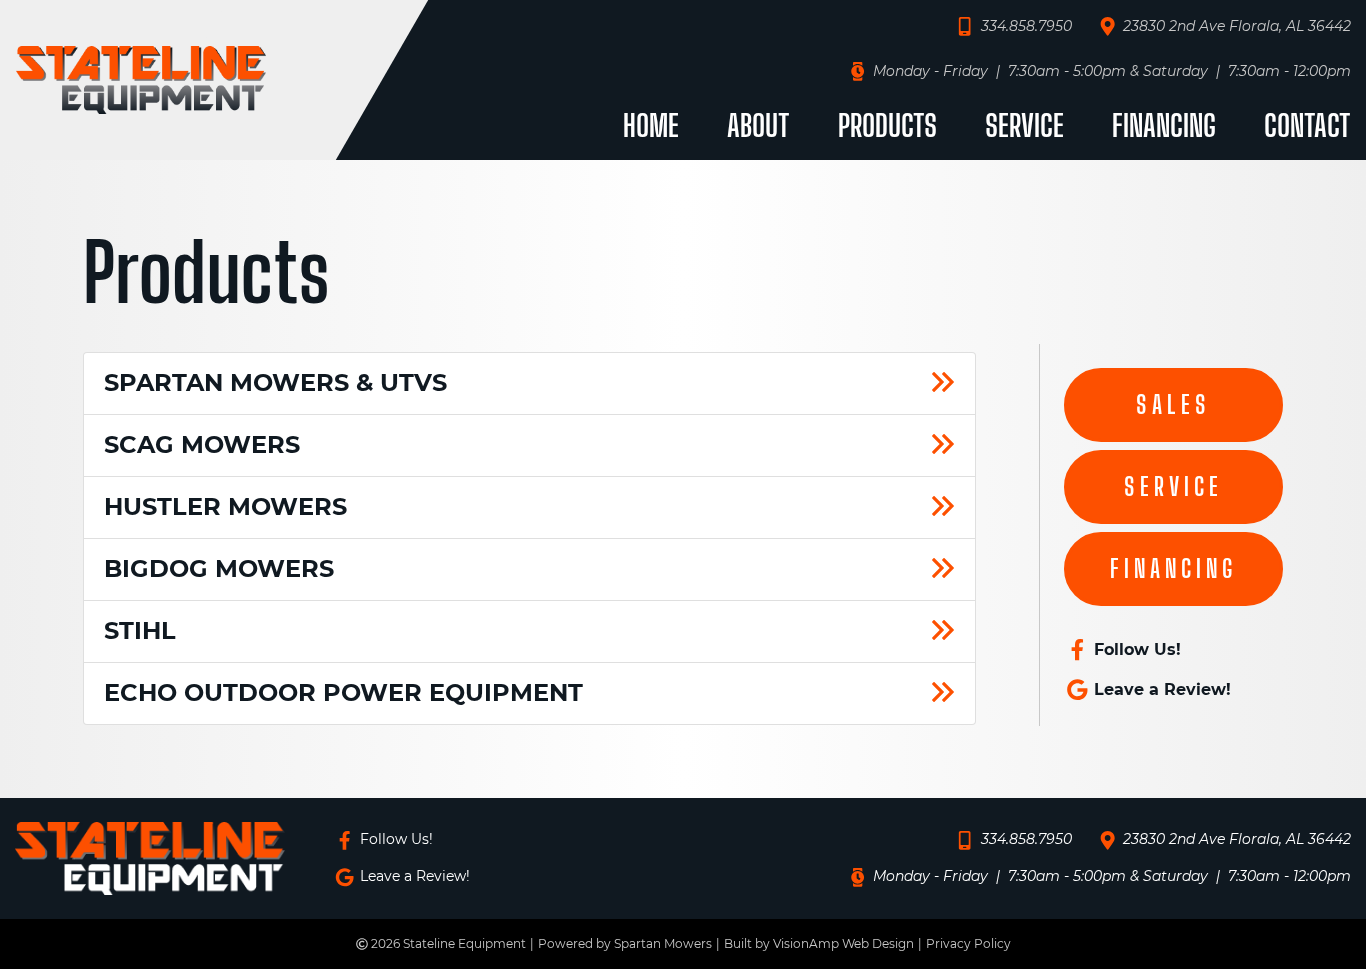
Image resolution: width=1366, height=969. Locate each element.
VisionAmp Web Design (843, 943)
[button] (1174, 405)
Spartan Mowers (663, 943)
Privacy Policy (968, 943)
